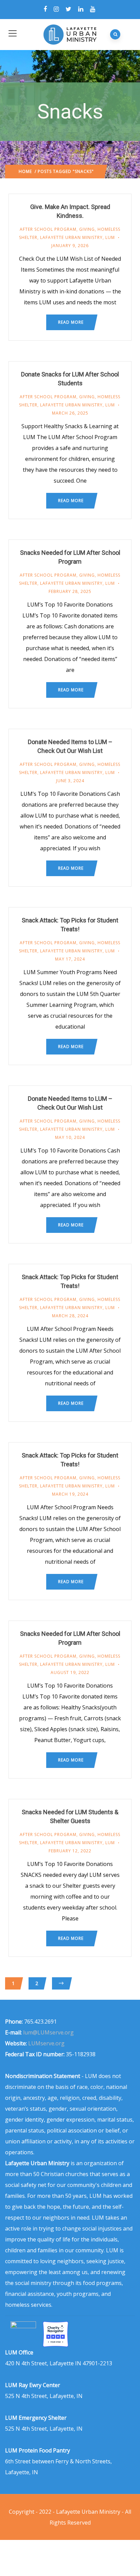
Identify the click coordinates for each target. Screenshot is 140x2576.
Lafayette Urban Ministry (71, 237)
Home (25, 171)
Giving (87, 229)
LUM (110, 237)
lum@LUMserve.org (48, 2032)
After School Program (48, 229)
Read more (71, 322)
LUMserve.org (46, 2043)
